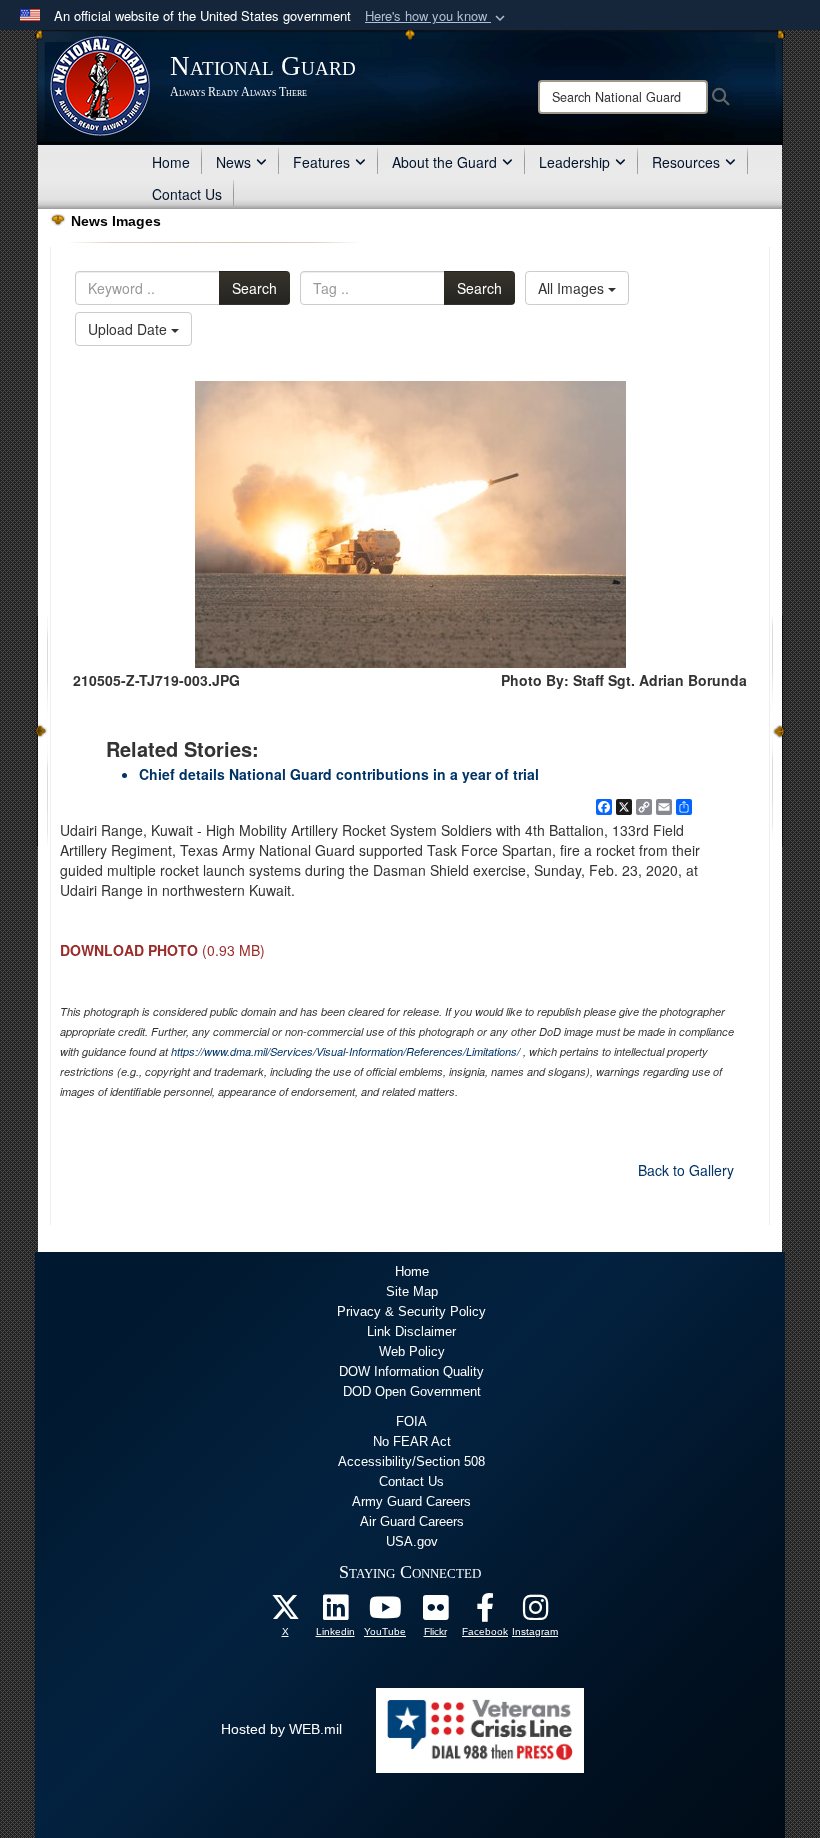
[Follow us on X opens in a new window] (285, 1613)
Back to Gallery (686, 1170)
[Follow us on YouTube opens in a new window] (385, 1613)
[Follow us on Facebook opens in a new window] (485, 1613)
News (233, 162)
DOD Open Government (412, 1391)
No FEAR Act (412, 1441)
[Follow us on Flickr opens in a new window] (435, 1613)
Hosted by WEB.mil (281, 1729)
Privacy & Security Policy (411, 1311)
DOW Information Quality (411, 1371)
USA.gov (412, 1541)
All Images (573, 288)
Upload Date (129, 329)
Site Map (412, 1291)
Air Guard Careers (412, 1521)
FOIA (411, 1421)
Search (254, 288)
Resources (686, 162)
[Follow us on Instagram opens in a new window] (535, 1613)
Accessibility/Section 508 (411, 1461)
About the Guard (444, 162)
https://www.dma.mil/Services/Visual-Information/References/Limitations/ (345, 1051)
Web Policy (412, 1351)
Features (321, 162)
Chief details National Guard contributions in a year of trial (339, 774)
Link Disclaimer (411, 1331)
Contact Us (187, 194)
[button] (437, 16)
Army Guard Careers (411, 1501)
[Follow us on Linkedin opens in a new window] (335, 1613)
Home (171, 162)
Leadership (574, 162)
